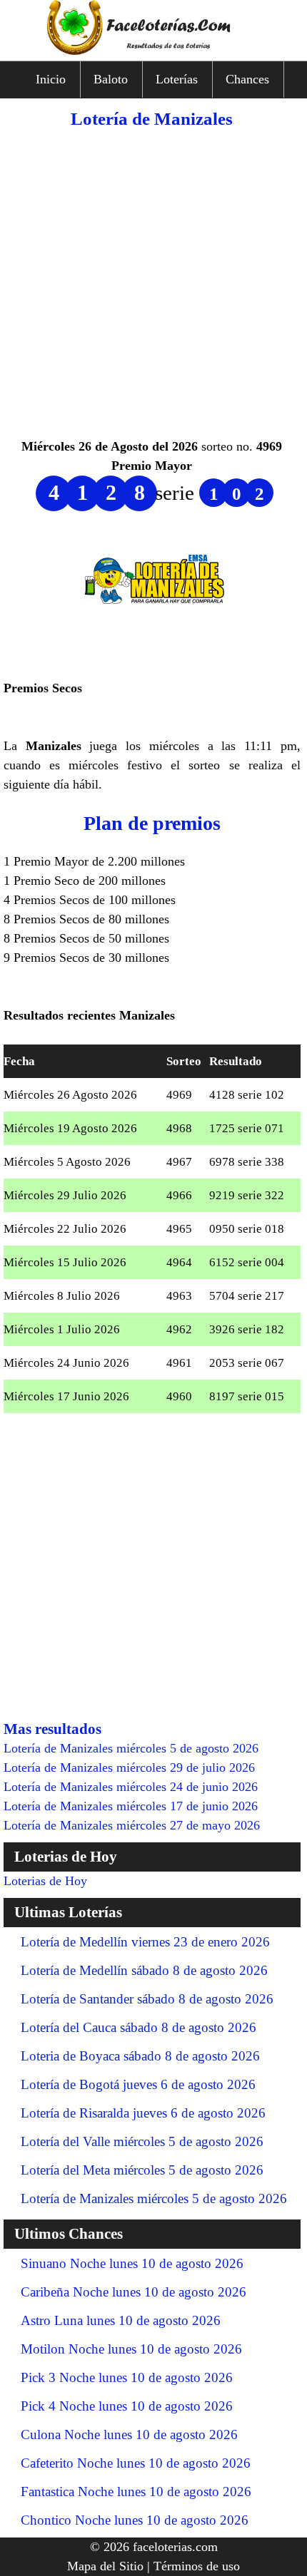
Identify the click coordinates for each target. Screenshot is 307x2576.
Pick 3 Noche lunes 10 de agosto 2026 (127, 2377)
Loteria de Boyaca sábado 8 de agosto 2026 (140, 2056)
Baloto (111, 79)
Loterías (177, 79)
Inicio (51, 79)
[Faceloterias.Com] (153, 51)
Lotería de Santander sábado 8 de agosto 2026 (147, 1999)
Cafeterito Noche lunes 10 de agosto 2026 (136, 2463)
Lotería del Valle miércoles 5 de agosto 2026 (142, 2141)
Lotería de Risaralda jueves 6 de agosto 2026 (143, 2113)
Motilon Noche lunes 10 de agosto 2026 (131, 2349)
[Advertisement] (153, 284)
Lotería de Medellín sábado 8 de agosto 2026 (144, 1970)
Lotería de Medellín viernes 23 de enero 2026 (145, 1942)
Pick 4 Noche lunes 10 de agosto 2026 (127, 2406)
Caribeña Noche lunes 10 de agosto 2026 (134, 2292)
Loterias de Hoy (45, 1881)
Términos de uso (197, 2566)
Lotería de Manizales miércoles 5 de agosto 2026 (154, 2198)
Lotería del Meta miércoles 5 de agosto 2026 (142, 2170)
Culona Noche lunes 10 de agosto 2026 (129, 2434)
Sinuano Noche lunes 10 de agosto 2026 (132, 2263)
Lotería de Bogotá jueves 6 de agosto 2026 (138, 2084)
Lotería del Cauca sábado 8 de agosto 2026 (139, 2027)
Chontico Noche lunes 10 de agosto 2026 (135, 2520)
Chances (247, 79)
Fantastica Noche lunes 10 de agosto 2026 (136, 2492)
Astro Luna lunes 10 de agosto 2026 (121, 2320)
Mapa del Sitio (105, 2566)
